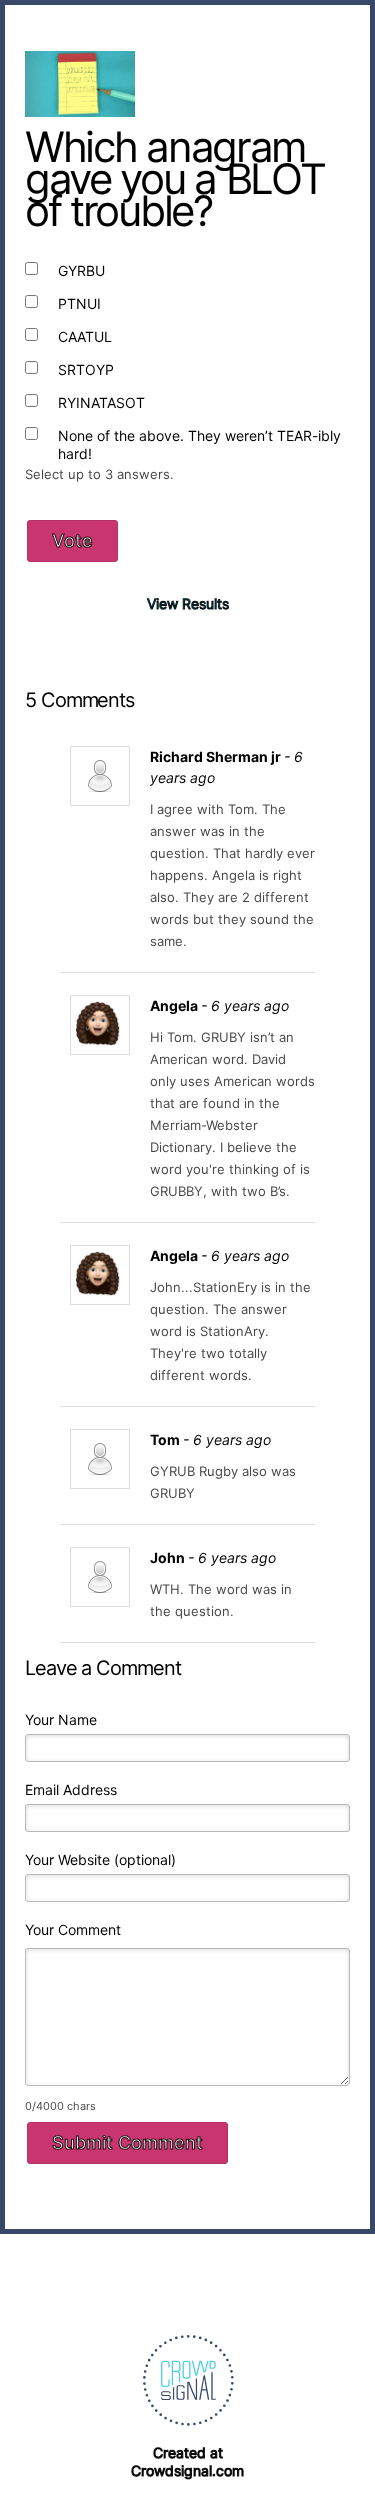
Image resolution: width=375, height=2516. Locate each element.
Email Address (71, 1789)
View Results (188, 603)
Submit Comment (127, 2142)
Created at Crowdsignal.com (187, 2461)
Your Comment (73, 1929)
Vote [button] (72, 540)
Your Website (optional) (100, 1859)
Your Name (61, 1719)
